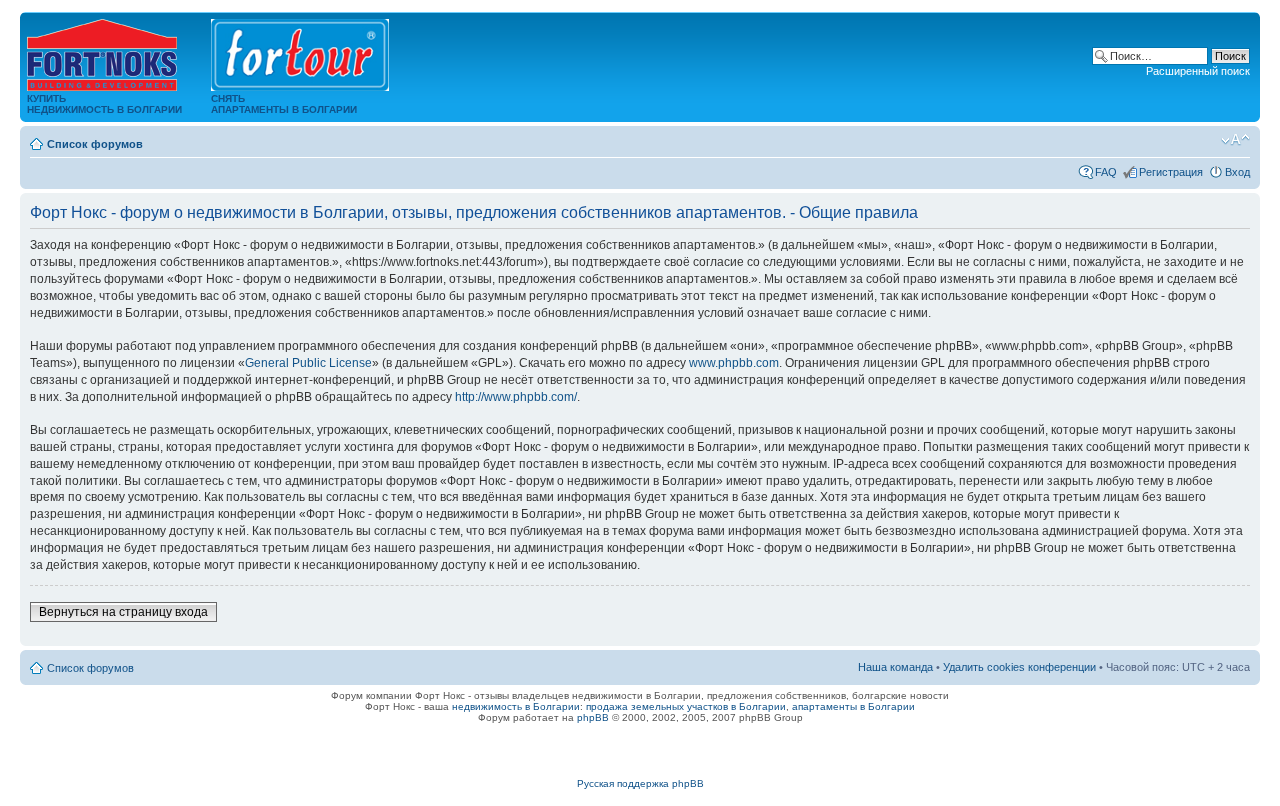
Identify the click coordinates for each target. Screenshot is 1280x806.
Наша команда (895, 667)
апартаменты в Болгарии (853, 706)
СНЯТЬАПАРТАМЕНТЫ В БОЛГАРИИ (284, 104)
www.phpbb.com (734, 363)
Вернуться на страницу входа (123, 612)
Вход (1237, 172)
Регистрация (1171, 172)
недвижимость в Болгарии (516, 706)
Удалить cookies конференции (1019, 667)
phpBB (593, 717)
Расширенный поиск (1198, 71)
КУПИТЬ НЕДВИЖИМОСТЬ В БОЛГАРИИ (104, 104)
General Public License (308, 363)
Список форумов (95, 144)
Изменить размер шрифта (1235, 140)
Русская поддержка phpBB (640, 783)
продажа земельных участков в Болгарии (686, 706)
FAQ (1106, 172)
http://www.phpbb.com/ (516, 397)
